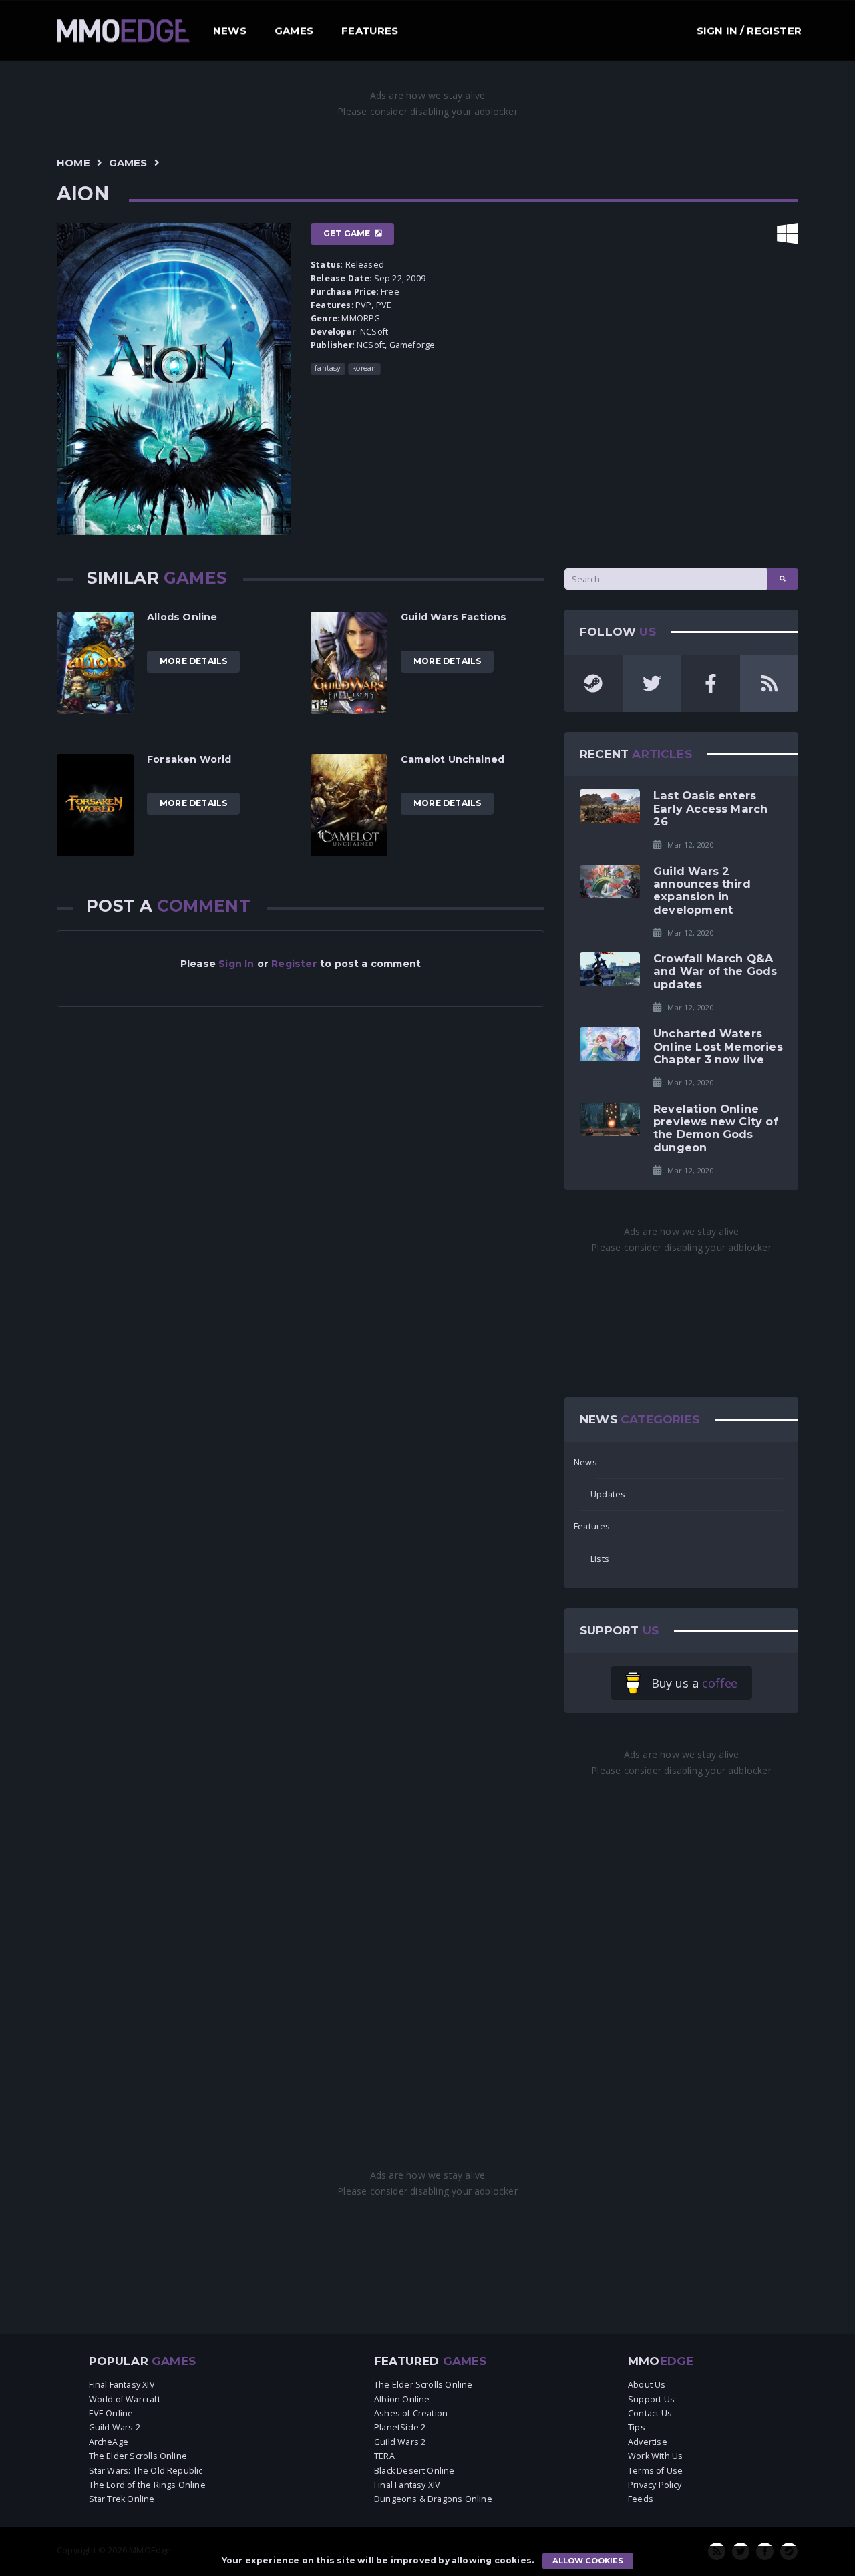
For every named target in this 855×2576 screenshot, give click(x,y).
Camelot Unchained (453, 759)
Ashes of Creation (411, 2413)
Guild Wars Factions (454, 617)
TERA (384, 2456)
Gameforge (412, 345)
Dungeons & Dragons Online (433, 2499)
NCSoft (374, 332)
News (230, 30)
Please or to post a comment (301, 964)
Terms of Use (655, 2471)
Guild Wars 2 (115, 2427)
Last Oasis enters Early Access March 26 (710, 808)
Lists (600, 1559)
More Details (193, 661)
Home (73, 163)
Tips (637, 2427)
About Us (647, 2385)
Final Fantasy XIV (122, 2385)
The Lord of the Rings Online (147, 2485)
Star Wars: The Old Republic (146, 2471)
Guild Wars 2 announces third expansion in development (702, 890)
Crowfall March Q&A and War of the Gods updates (715, 971)
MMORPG (361, 318)
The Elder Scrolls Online (138, 2456)
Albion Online (402, 2399)
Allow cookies (588, 2561)
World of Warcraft (125, 2399)
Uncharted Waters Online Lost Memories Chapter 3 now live (718, 1046)
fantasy (328, 368)
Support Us (651, 2399)
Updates (608, 1494)
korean (364, 368)
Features (370, 30)
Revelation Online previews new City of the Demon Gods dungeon (716, 1128)
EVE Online (111, 2413)
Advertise (648, 2442)
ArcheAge (109, 2442)
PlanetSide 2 (400, 2427)
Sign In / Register (749, 30)
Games (294, 30)
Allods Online (182, 617)
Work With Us (655, 2456)
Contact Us (650, 2413)
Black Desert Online (414, 2471)
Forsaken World (189, 759)
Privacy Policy (655, 2485)
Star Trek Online (122, 2499)
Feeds (641, 2499)
